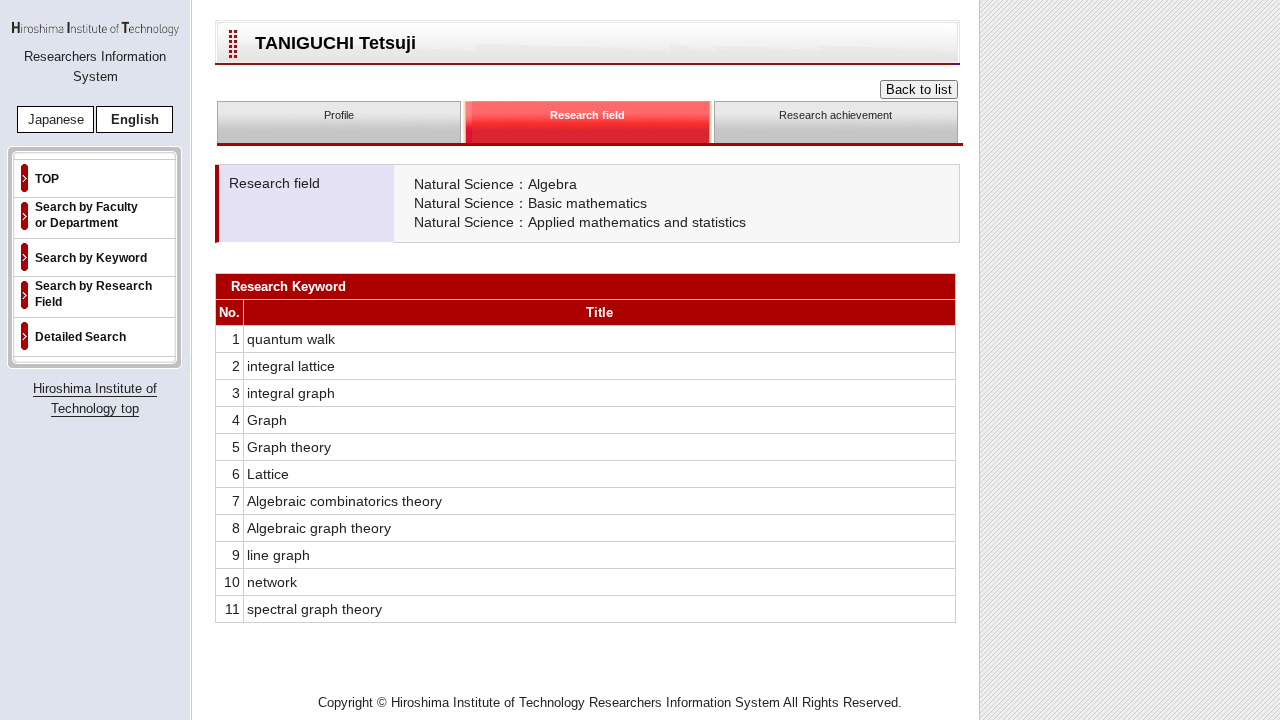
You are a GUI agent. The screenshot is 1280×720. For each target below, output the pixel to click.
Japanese (56, 119)
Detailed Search (80, 337)
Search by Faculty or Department (86, 215)
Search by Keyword (91, 258)
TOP (47, 179)
